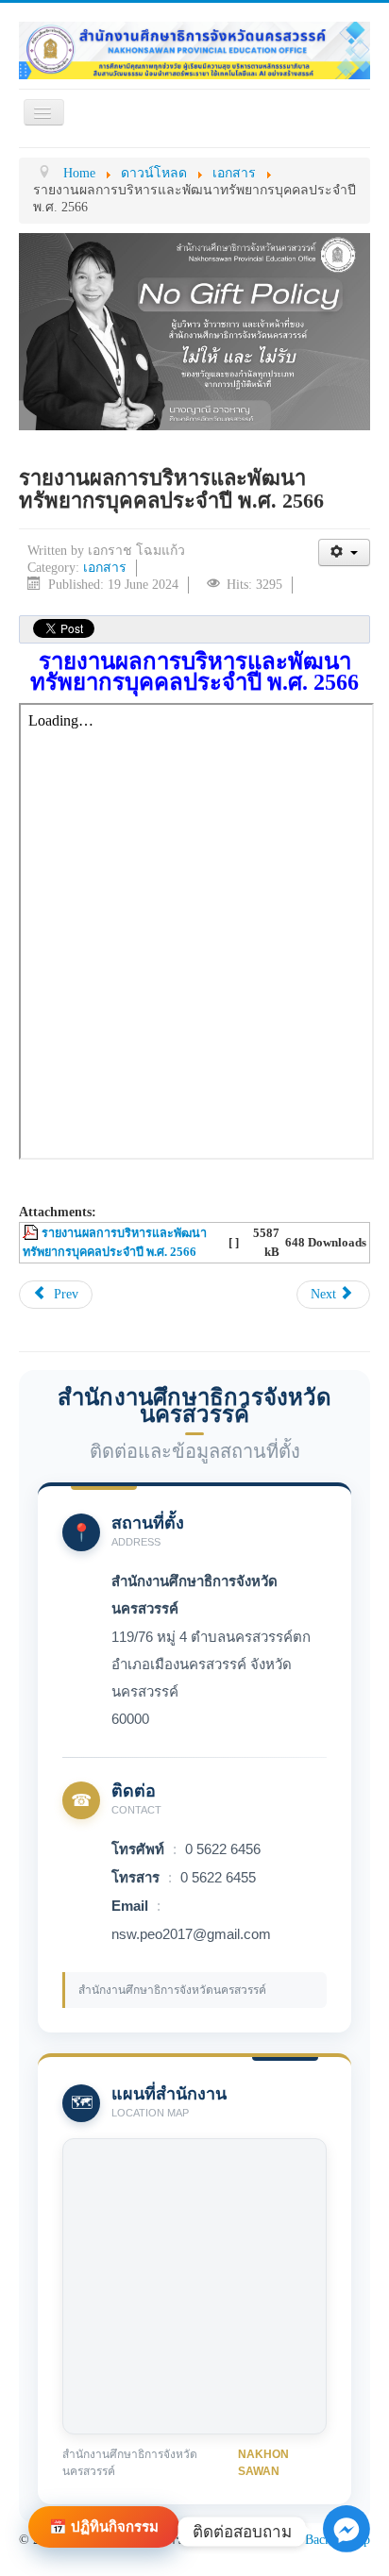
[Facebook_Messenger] (347, 2548)
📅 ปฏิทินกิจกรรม (104, 2526)
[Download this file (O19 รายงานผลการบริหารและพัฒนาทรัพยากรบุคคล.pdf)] (32, 1233)
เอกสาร (105, 568)
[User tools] (344, 552)
